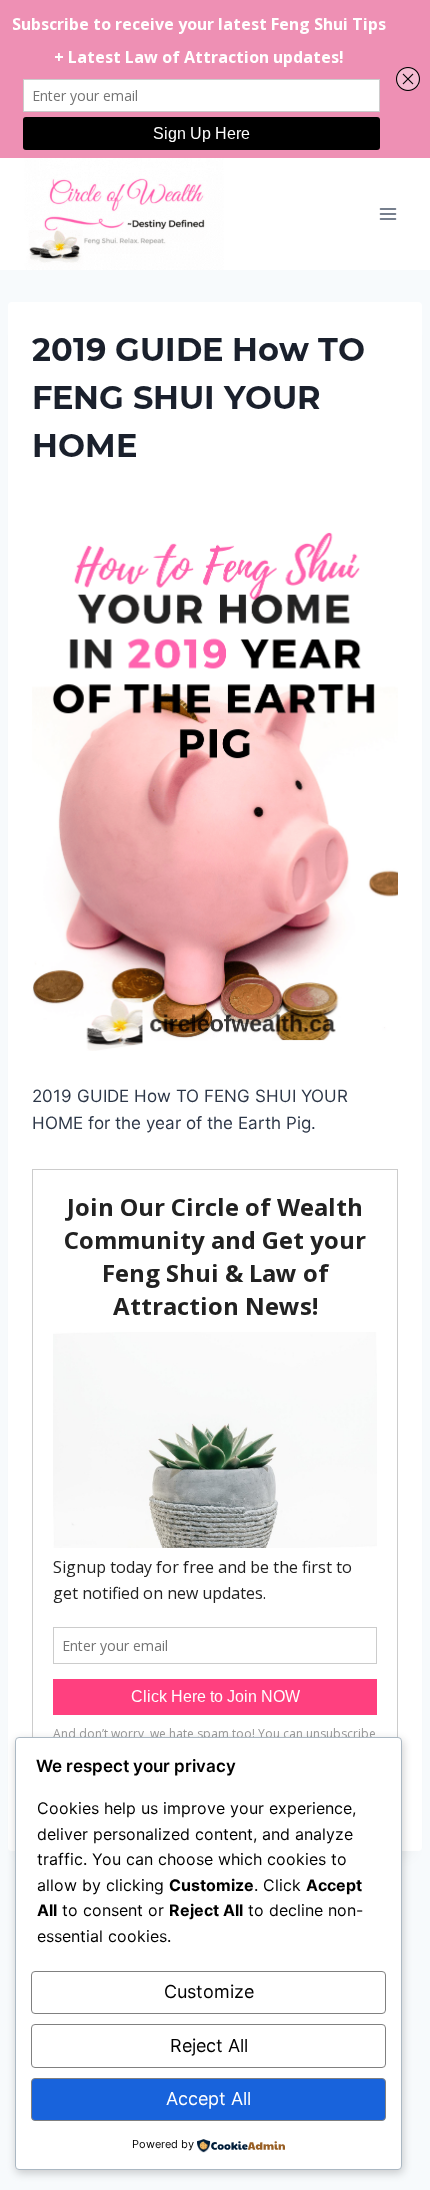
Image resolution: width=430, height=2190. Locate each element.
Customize (209, 1991)
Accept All (208, 2098)
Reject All (209, 2045)
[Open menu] (387, 213)
